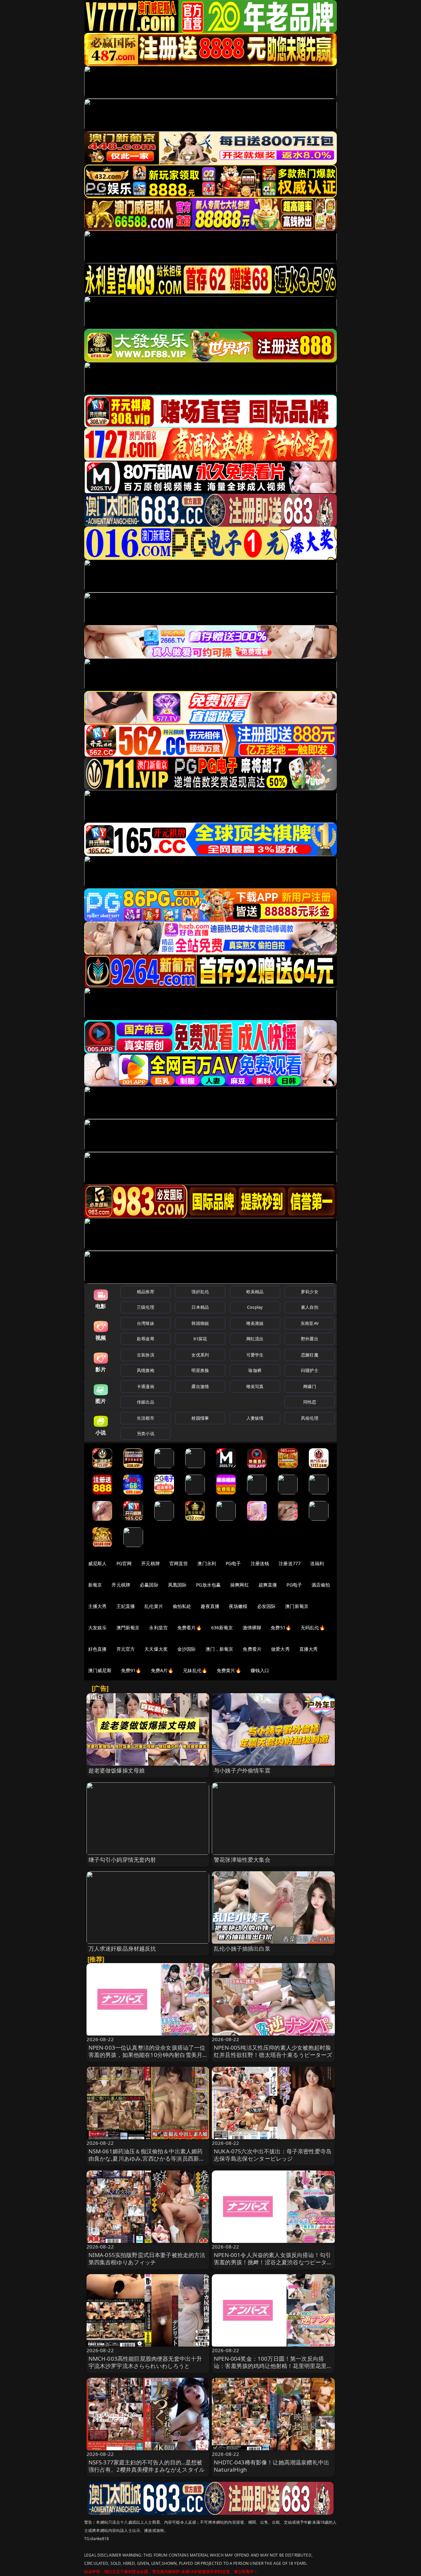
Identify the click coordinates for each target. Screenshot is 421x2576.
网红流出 (255, 1339)
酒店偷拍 (321, 1585)
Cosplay (255, 1307)
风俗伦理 (310, 1418)
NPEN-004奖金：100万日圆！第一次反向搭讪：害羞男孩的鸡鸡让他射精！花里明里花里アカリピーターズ (273, 2366)
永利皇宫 (158, 1628)
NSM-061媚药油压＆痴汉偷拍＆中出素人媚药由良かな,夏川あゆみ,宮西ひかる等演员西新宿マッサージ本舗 (147, 2158)
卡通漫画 (146, 1386)
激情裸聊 (252, 1628)
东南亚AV (310, 1323)
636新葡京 (222, 1628)
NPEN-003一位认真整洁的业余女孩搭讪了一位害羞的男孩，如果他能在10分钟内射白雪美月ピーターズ (147, 2055)
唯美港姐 (255, 1323)
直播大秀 (309, 1649)
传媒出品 (146, 1402)
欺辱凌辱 (146, 1339)
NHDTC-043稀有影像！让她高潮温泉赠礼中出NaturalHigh (272, 2466)
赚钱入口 (260, 1670)
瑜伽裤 (255, 1370)
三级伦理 (146, 1307)
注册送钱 (260, 1563)
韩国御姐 (200, 1323)
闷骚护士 (310, 1370)
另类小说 (146, 1433)
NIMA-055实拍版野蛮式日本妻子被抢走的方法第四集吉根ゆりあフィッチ (147, 2259)
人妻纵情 (255, 1418)
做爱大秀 (280, 1649)
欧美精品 (255, 1292)
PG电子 (233, 1563)
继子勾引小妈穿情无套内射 (122, 1860)
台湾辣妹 (146, 1323)
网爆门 (310, 1386)
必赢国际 (149, 1585)
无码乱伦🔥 (313, 1628)
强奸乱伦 (200, 1292)
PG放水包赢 (208, 1585)
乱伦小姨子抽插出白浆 (242, 1948)
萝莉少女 (310, 1292)
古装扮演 (146, 1355)
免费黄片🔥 (229, 1670)
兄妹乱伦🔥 (195, 1670)
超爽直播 (268, 1585)
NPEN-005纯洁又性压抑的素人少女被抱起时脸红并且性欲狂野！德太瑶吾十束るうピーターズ (273, 2051)
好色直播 (98, 1649)
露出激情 (200, 1386)
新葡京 (95, 1585)
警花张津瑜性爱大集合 (242, 1860)
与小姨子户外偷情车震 (242, 1770)
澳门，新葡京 (220, 1649)
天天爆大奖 (156, 1649)
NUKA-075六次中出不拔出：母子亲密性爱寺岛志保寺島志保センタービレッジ (273, 2155)
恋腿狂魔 (310, 1355)
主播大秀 (98, 1606)
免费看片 (252, 1649)
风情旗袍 (146, 1370)
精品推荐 (146, 1292)
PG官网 (124, 1563)
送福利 (317, 1563)
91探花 (200, 1339)
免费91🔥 (131, 1670)
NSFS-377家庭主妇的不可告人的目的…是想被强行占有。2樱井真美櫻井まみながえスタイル (147, 2466)
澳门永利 (207, 1563)
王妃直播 (126, 1606)
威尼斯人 (98, 1563)
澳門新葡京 (128, 1628)
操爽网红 (240, 1585)
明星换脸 (200, 1370)
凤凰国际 (177, 1585)
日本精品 (200, 1307)
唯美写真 (255, 1386)
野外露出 (310, 1339)
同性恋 (310, 1402)
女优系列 (200, 1355)
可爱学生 (255, 1355)
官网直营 (179, 1563)
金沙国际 (187, 1649)
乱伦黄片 (154, 1606)
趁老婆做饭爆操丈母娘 (117, 1770)
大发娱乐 (98, 1628)
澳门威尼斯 (100, 1670)
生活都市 (146, 1418)
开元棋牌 (150, 1563)
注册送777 (290, 1563)
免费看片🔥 (189, 1628)
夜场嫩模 (238, 1606)
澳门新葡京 (297, 1606)
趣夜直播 (210, 1606)
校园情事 (200, 1418)
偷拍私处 (182, 1606)
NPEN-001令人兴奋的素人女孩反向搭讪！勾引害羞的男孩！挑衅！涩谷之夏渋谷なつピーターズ (273, 2262)
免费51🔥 (281, 1628)
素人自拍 (310, 1307)
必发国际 (267, 1606)
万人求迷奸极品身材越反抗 (122, 1948)
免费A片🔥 (162, 1670)
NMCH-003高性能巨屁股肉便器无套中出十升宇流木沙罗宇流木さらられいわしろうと (145, 2362)
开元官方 (126, 1649)
